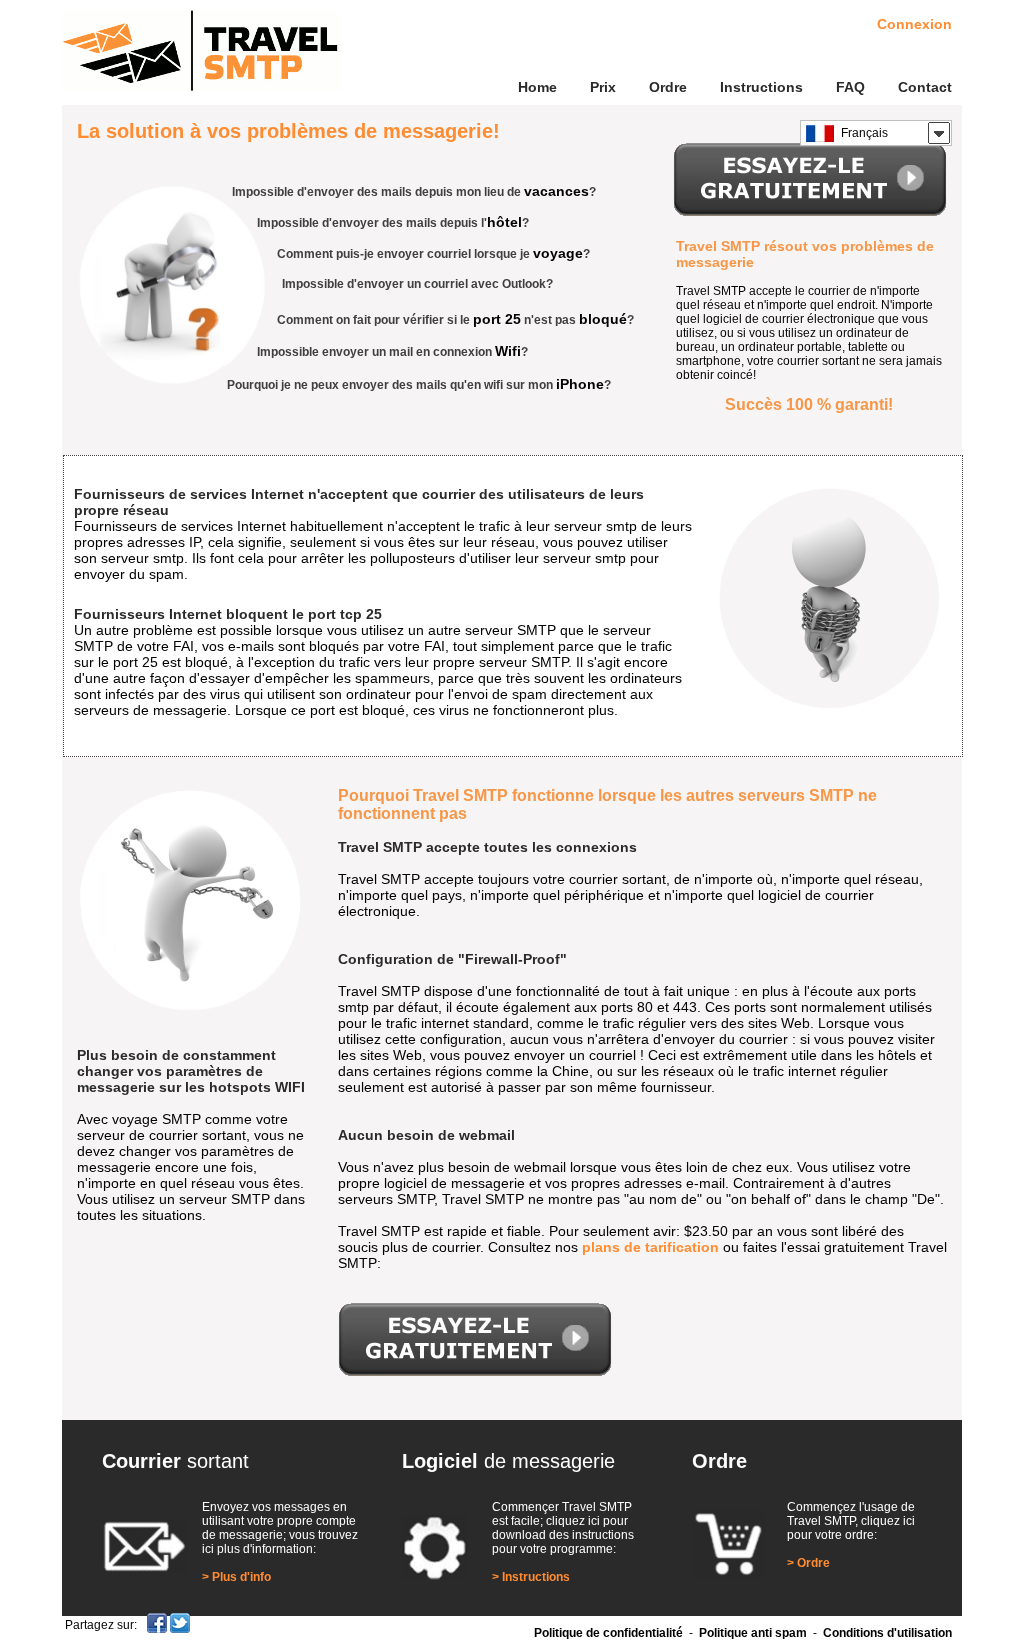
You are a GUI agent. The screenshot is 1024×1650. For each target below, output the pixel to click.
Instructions (761, 87)
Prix (603, 87)
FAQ (850, 87)
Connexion (914, 24)
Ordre (668, 87)
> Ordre (808, 1563)
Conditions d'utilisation (887, 1633)
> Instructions (531, 1577)
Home (537, 87)
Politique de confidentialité (608, 1633)
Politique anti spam (753, 1633)
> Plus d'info (236, 1577)
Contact (925, 87)
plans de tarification (650, 1247)
